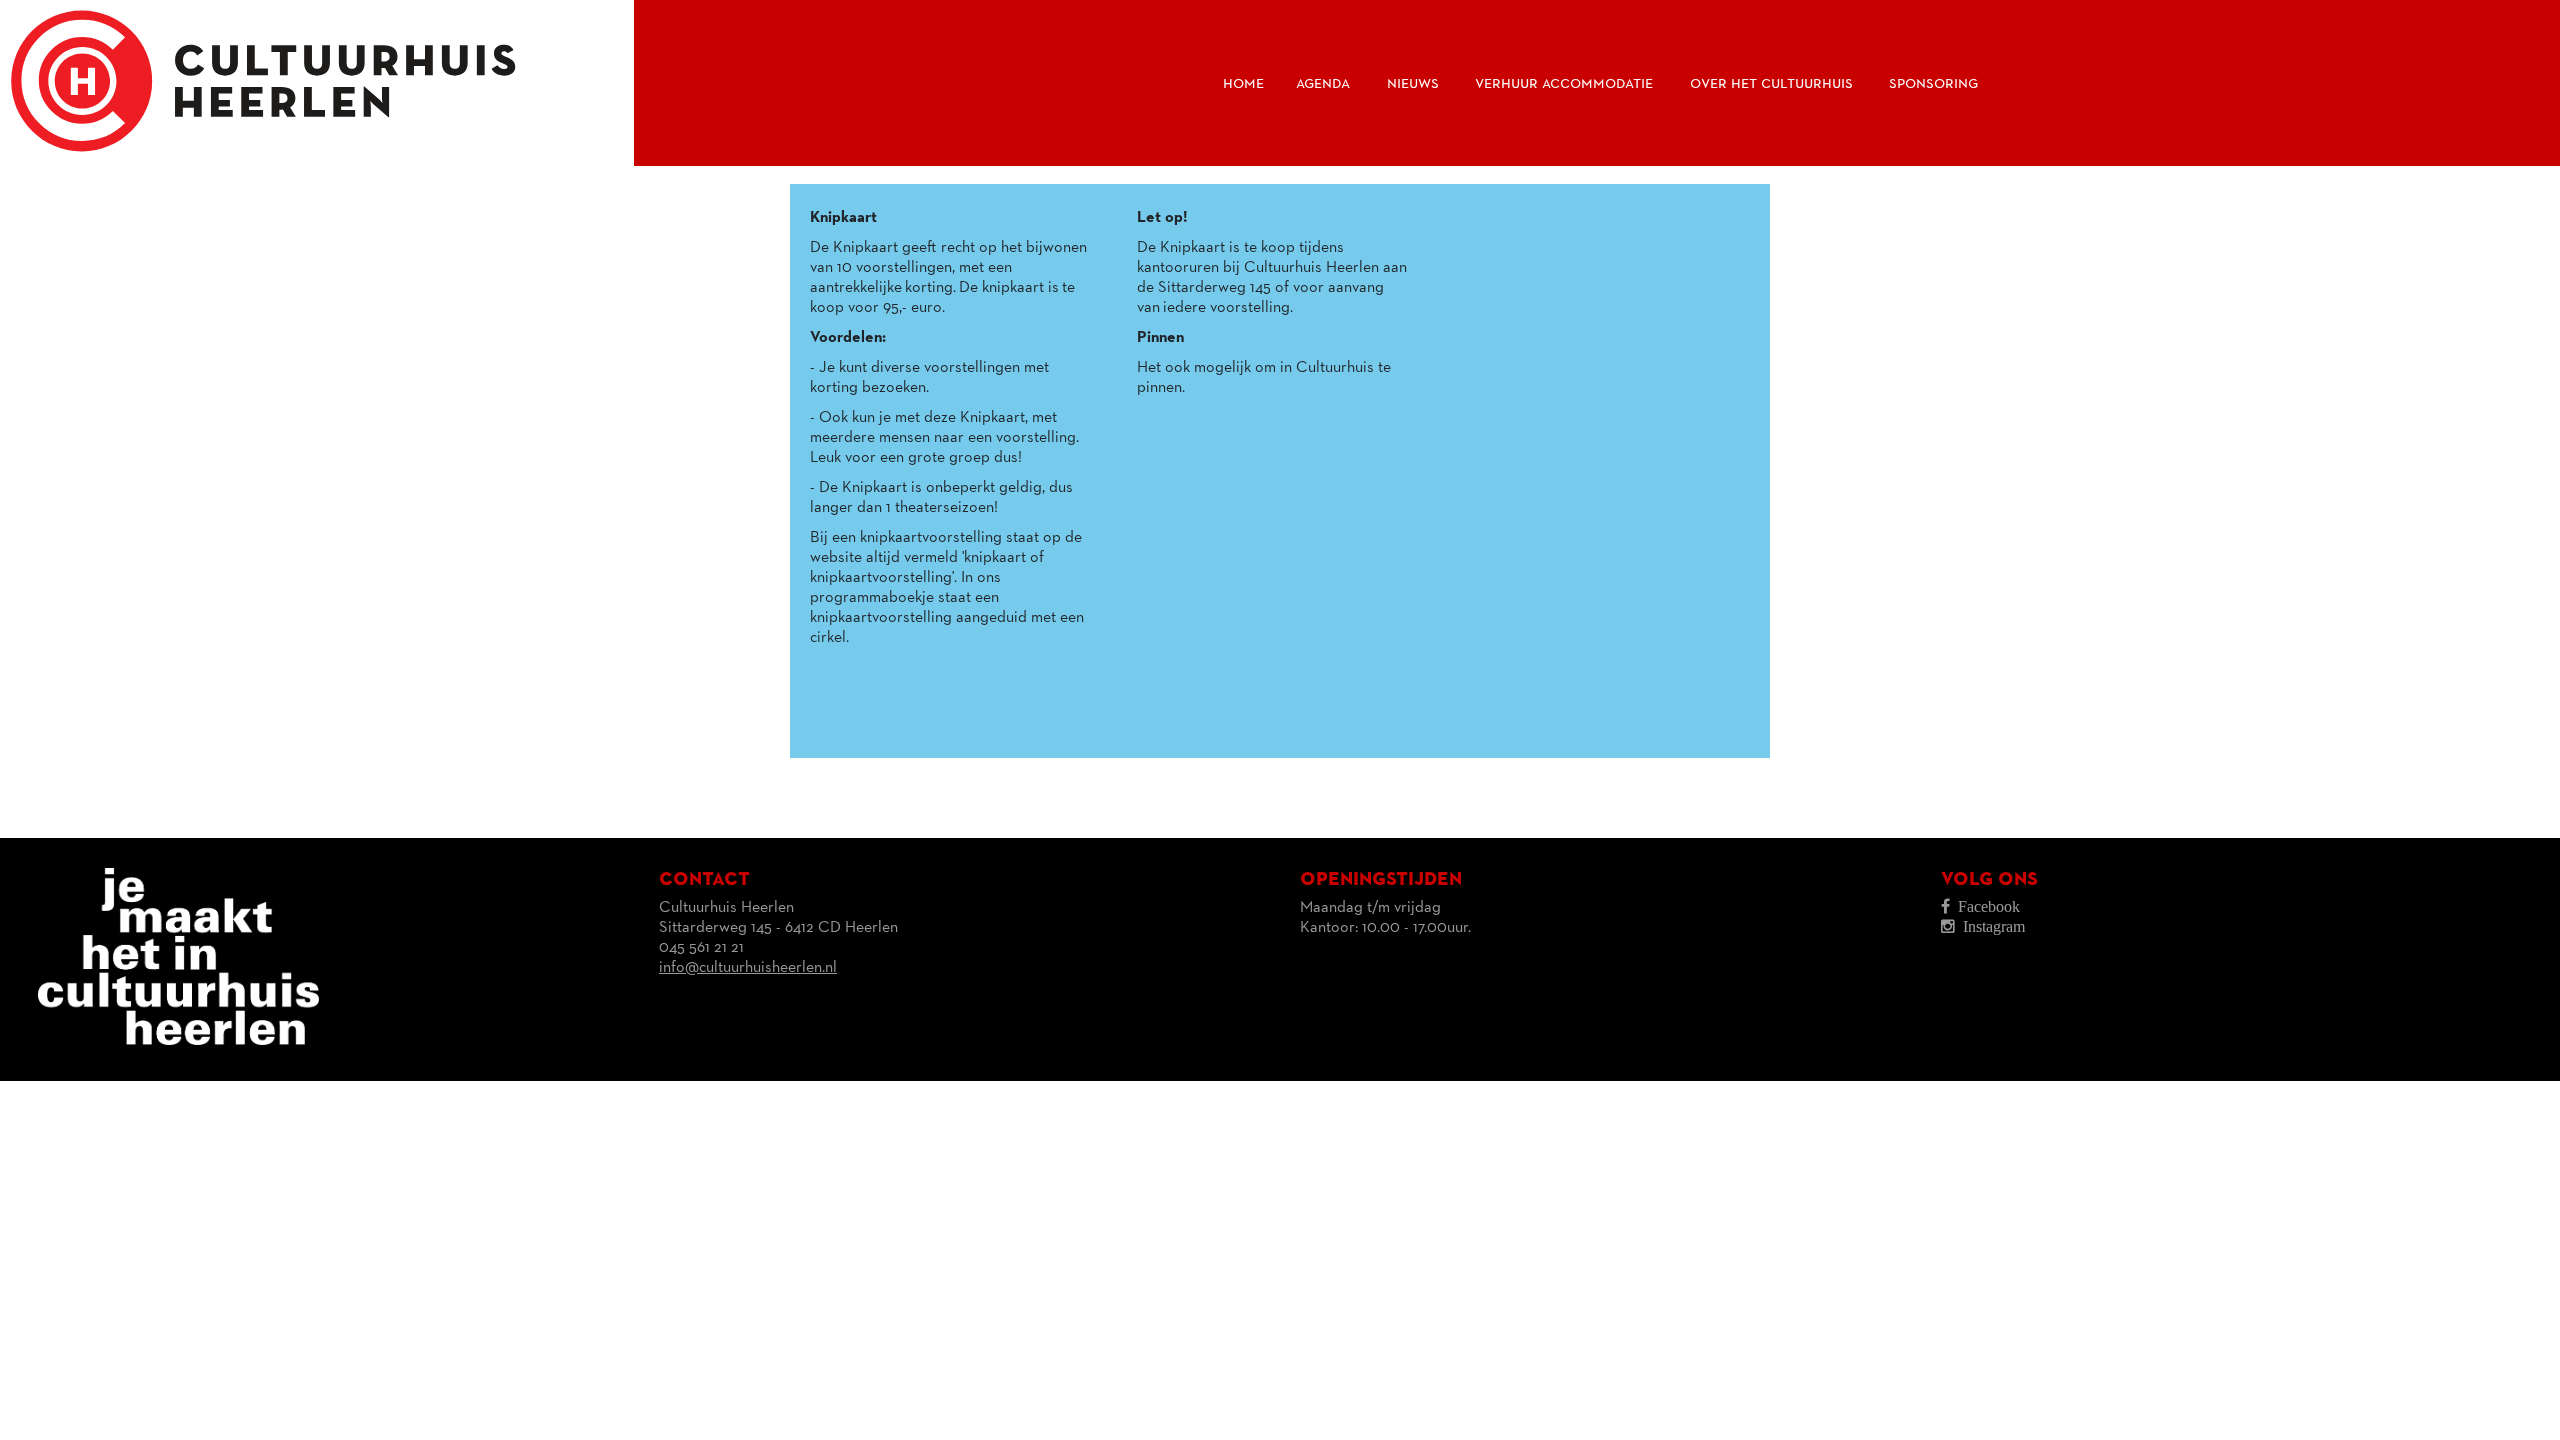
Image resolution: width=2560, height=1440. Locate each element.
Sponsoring (1933, 83)
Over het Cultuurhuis (1771, 83)
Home (1243, 83)
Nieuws (1413, 83)
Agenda (1323, 83)
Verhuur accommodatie (1564, 83)
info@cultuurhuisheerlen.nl (748, 968)
